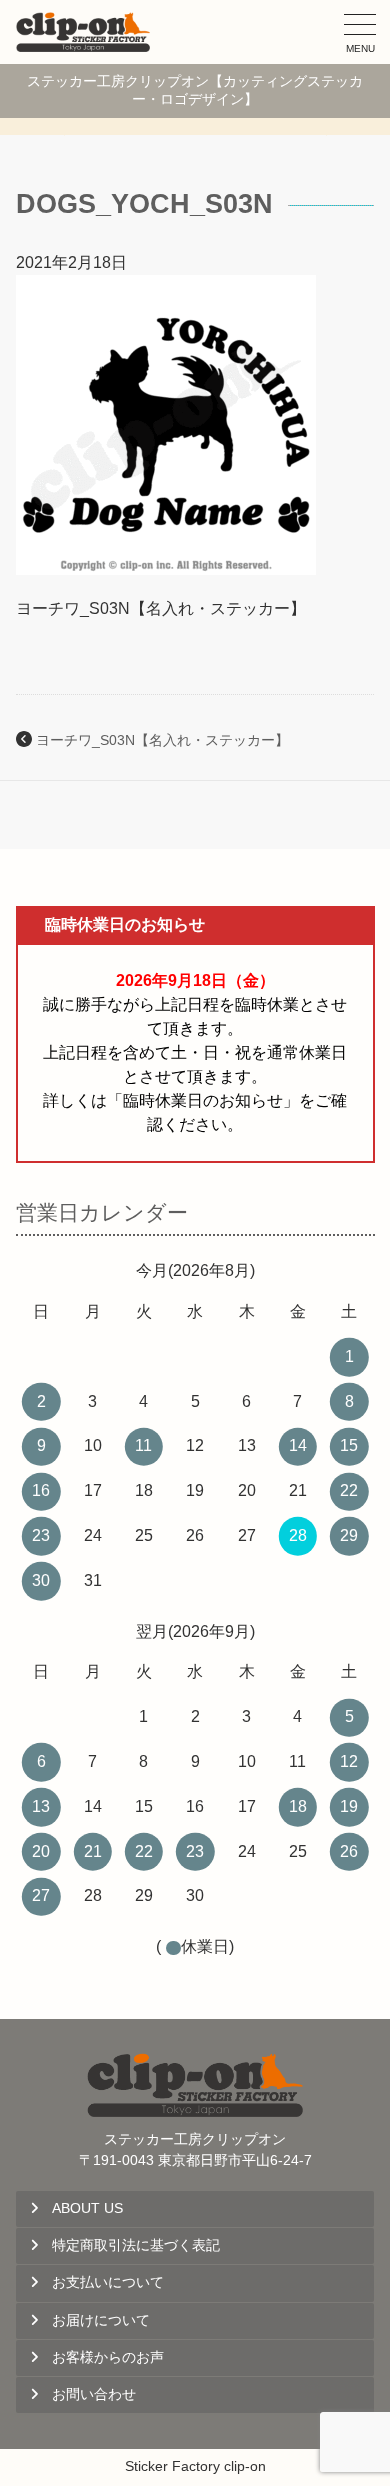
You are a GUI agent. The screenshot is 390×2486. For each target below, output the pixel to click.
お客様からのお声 (108, 2357)
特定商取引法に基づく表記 (136, 2245)
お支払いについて (108, 2282)
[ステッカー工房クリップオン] (83, 32)
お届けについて (101, 2320)
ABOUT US (87, 2208)
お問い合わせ (94, 2394)
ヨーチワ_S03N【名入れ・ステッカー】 (162, 740)
